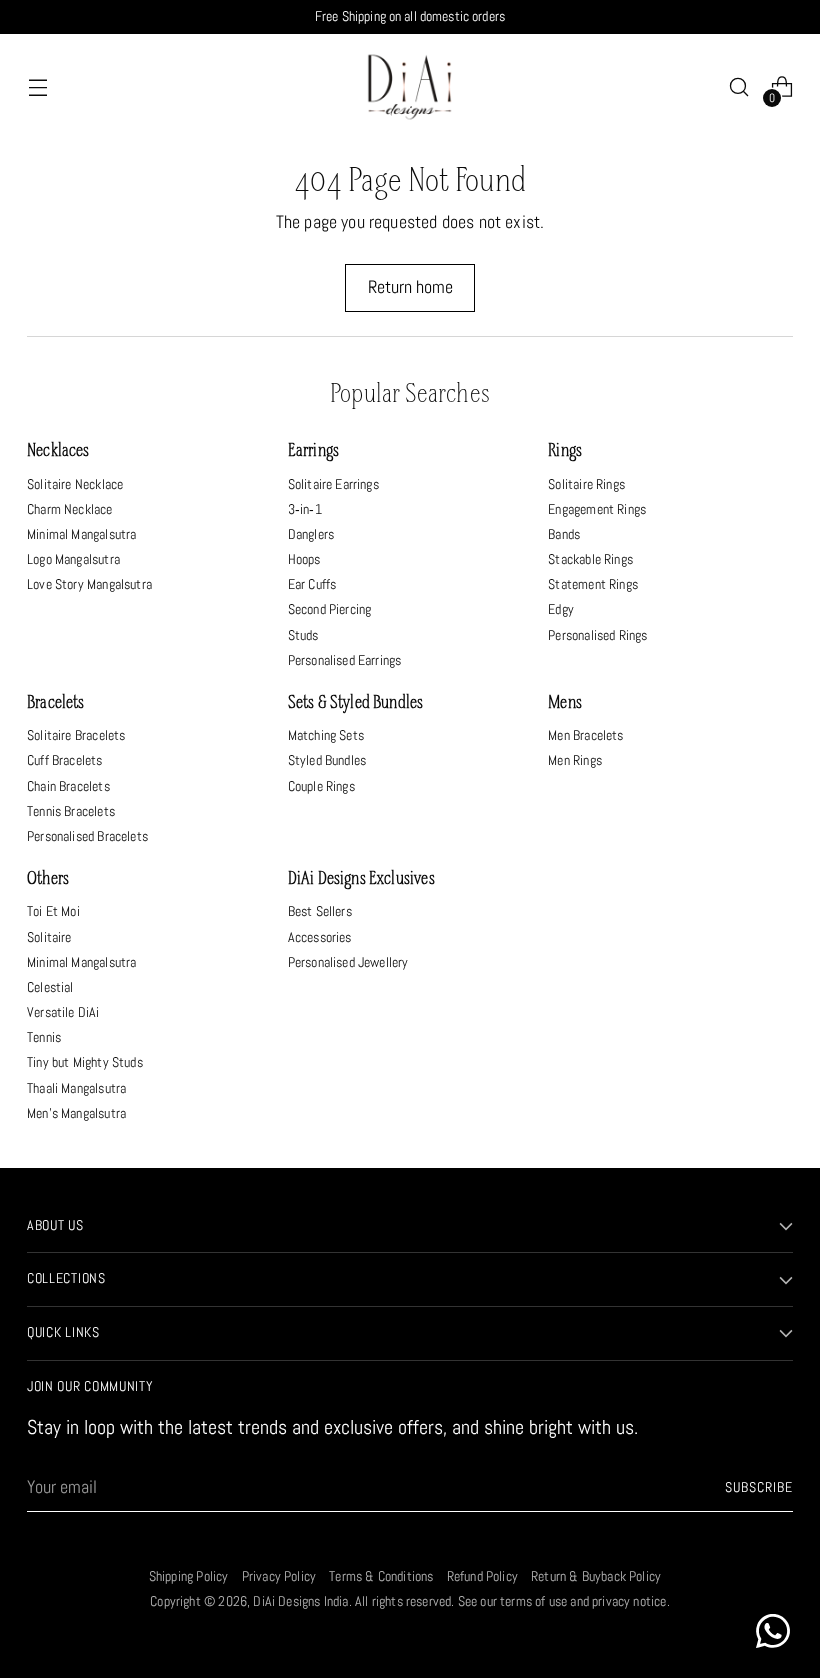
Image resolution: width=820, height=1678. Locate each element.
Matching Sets (326, 735)
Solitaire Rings (586, 484)
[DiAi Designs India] (410, 87)
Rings (565, 451)
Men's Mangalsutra (76, 1113)
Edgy (561, 609)
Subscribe (759, 1487)
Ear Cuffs (312, 584)
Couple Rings (321, 786)
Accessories (320, 937)
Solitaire (49, 937)
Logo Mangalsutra (73, 559)
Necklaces (58, 451)
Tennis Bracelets (71, 811)
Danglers (311, 534)
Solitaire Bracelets (76, 735)
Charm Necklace (69, 509)
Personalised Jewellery (348, 962)
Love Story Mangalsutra (89, 584)
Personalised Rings (597, 635)
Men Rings (575, 760)
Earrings (313, 451)
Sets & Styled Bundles (356, 703)
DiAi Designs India (300, 1601)
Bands (564, 534)
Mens (565, 703)
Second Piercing (330, 609)
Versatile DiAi (63, 1012)
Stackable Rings (590, 559)
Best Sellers (320, 911)
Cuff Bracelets (64, 760)
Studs (303, 635)
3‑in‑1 (305, 509)
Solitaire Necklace (75, 484)
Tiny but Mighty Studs (85, 1062)
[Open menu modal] (37, 87)
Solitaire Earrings (333, 484)
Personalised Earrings (345, 660)
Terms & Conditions (381, 1576)
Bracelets (56, 703)
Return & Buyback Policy (596, 1576)
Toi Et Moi (53, 911)
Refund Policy (482, 1576)
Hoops (304, 559)
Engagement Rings (597, 509)
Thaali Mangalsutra (76, 1088)
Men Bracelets (585, 735)
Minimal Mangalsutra (81, 534)
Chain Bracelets (68, 786)
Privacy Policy (279, 1576)
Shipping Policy (189, 1576)
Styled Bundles (327, 760)
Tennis (44, 1037)
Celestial (50, 987)
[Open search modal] (739, 87)
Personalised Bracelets (87, 836)
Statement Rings (593, 584)
